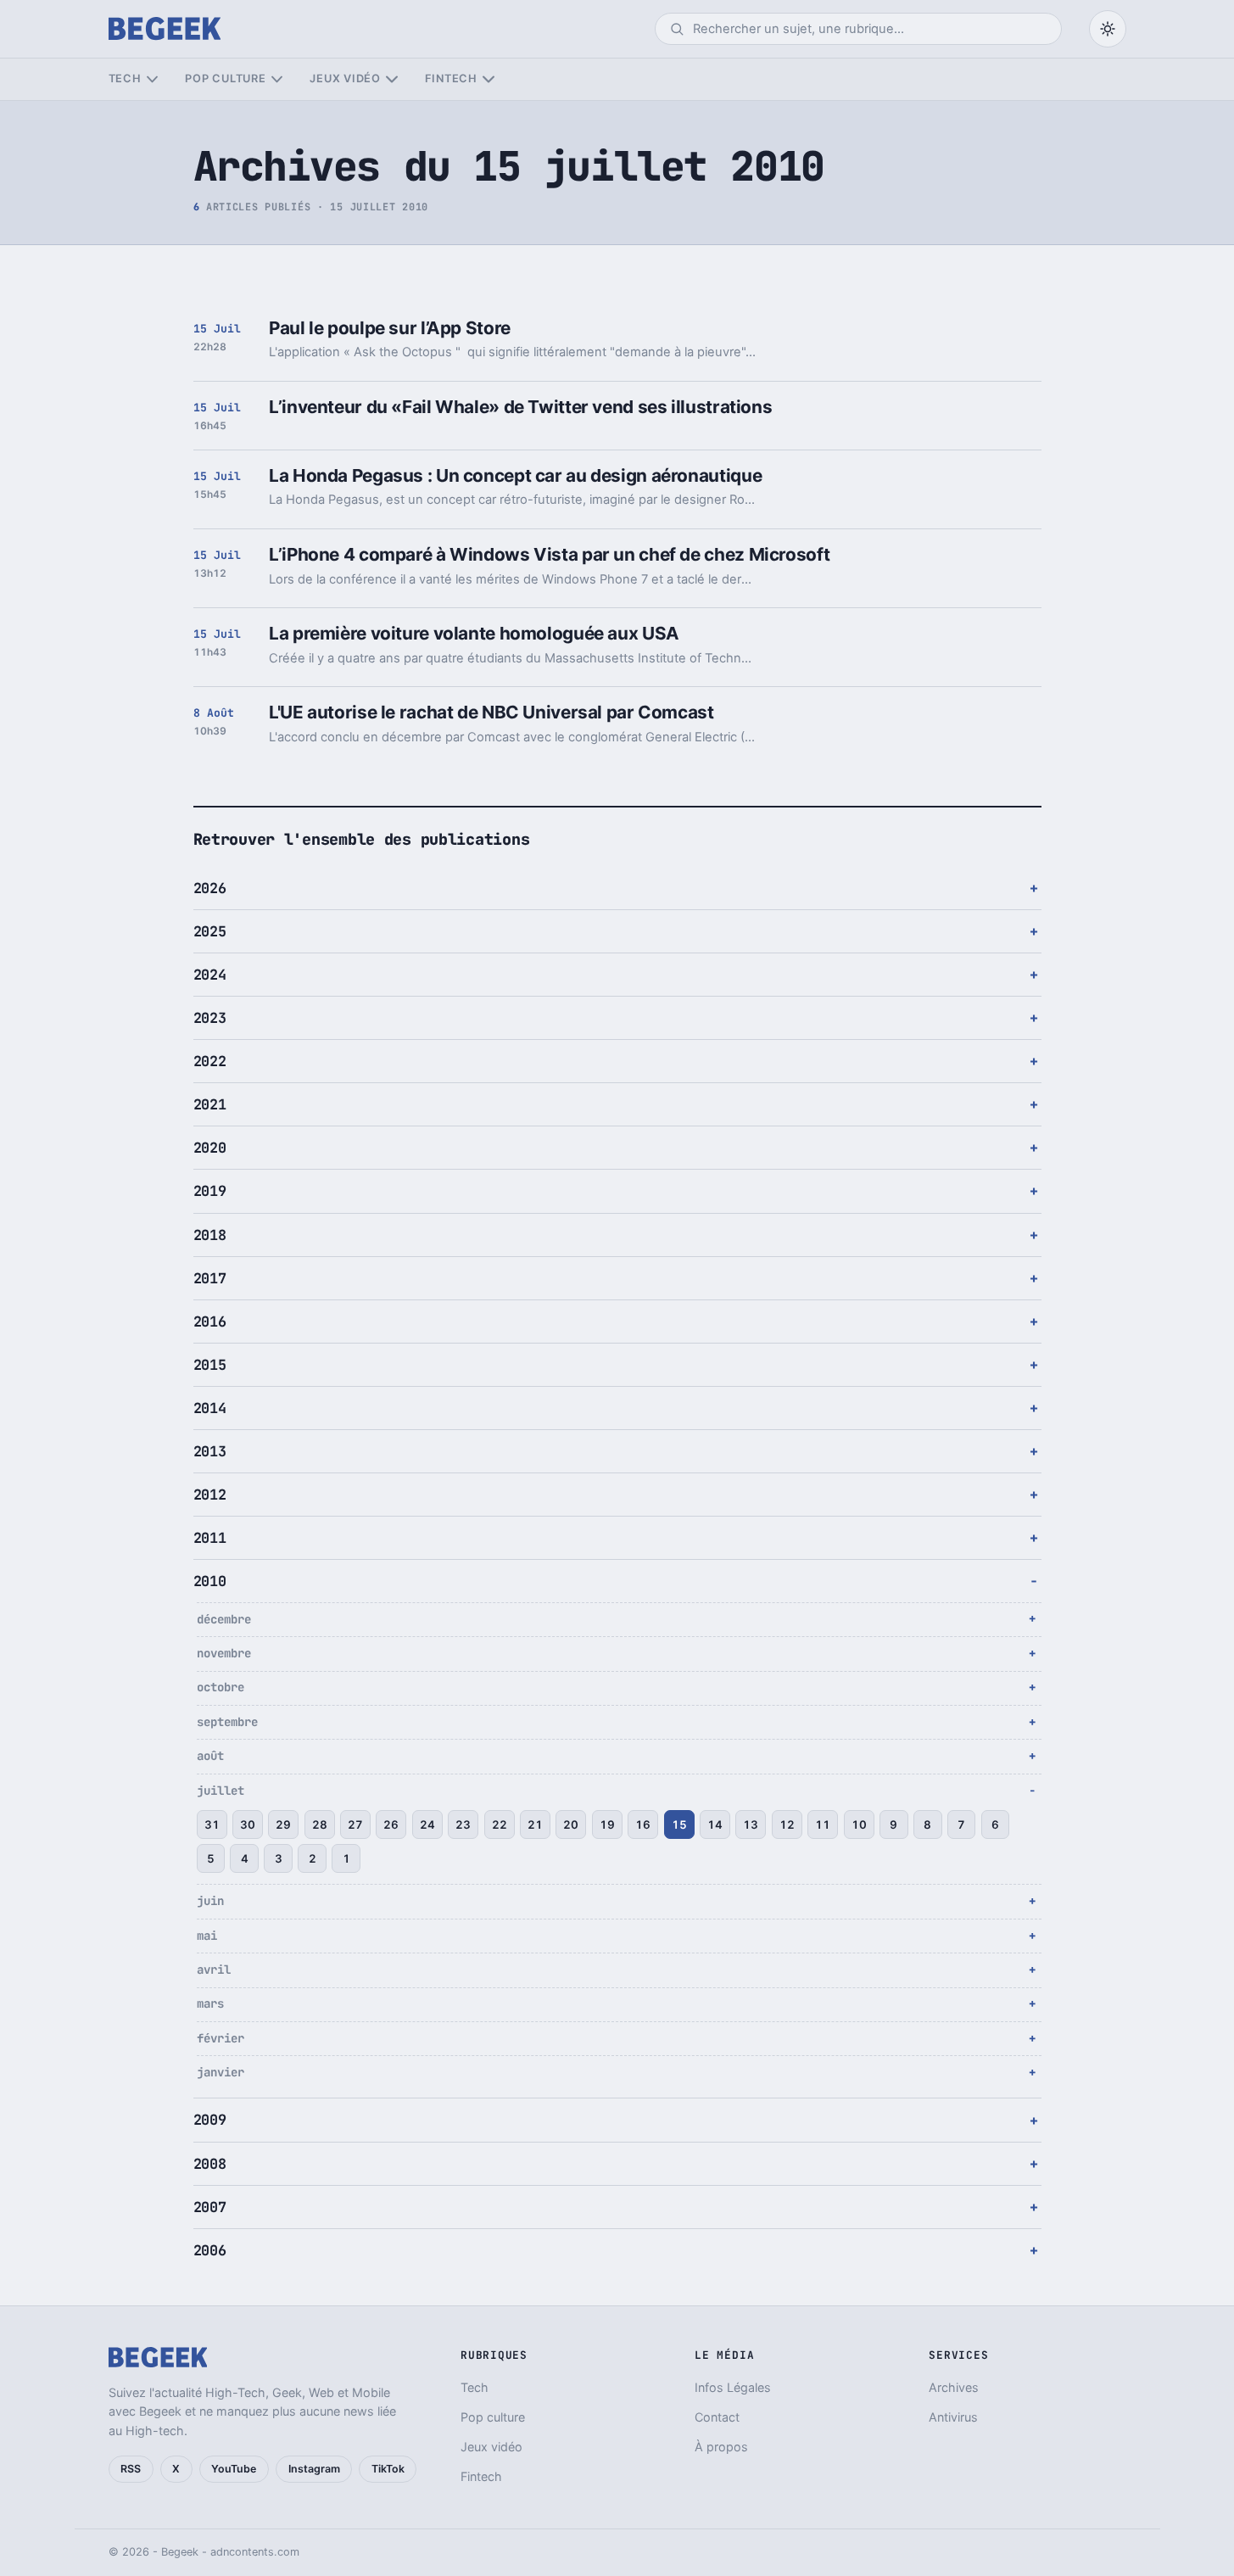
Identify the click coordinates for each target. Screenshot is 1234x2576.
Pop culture (225, 78)
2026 (210, 888)
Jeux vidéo (345, 78)
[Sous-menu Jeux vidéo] (391, 79)
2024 (210, 975)
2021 (210, 1104)
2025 (210, 931)
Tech (125, 78)
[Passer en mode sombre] (1108, 29)
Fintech (451, 78)
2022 (210, 1061)
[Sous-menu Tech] (152, 79)
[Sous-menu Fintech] (488, 79)
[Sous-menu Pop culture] (277, 79)
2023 (210, 1018)
